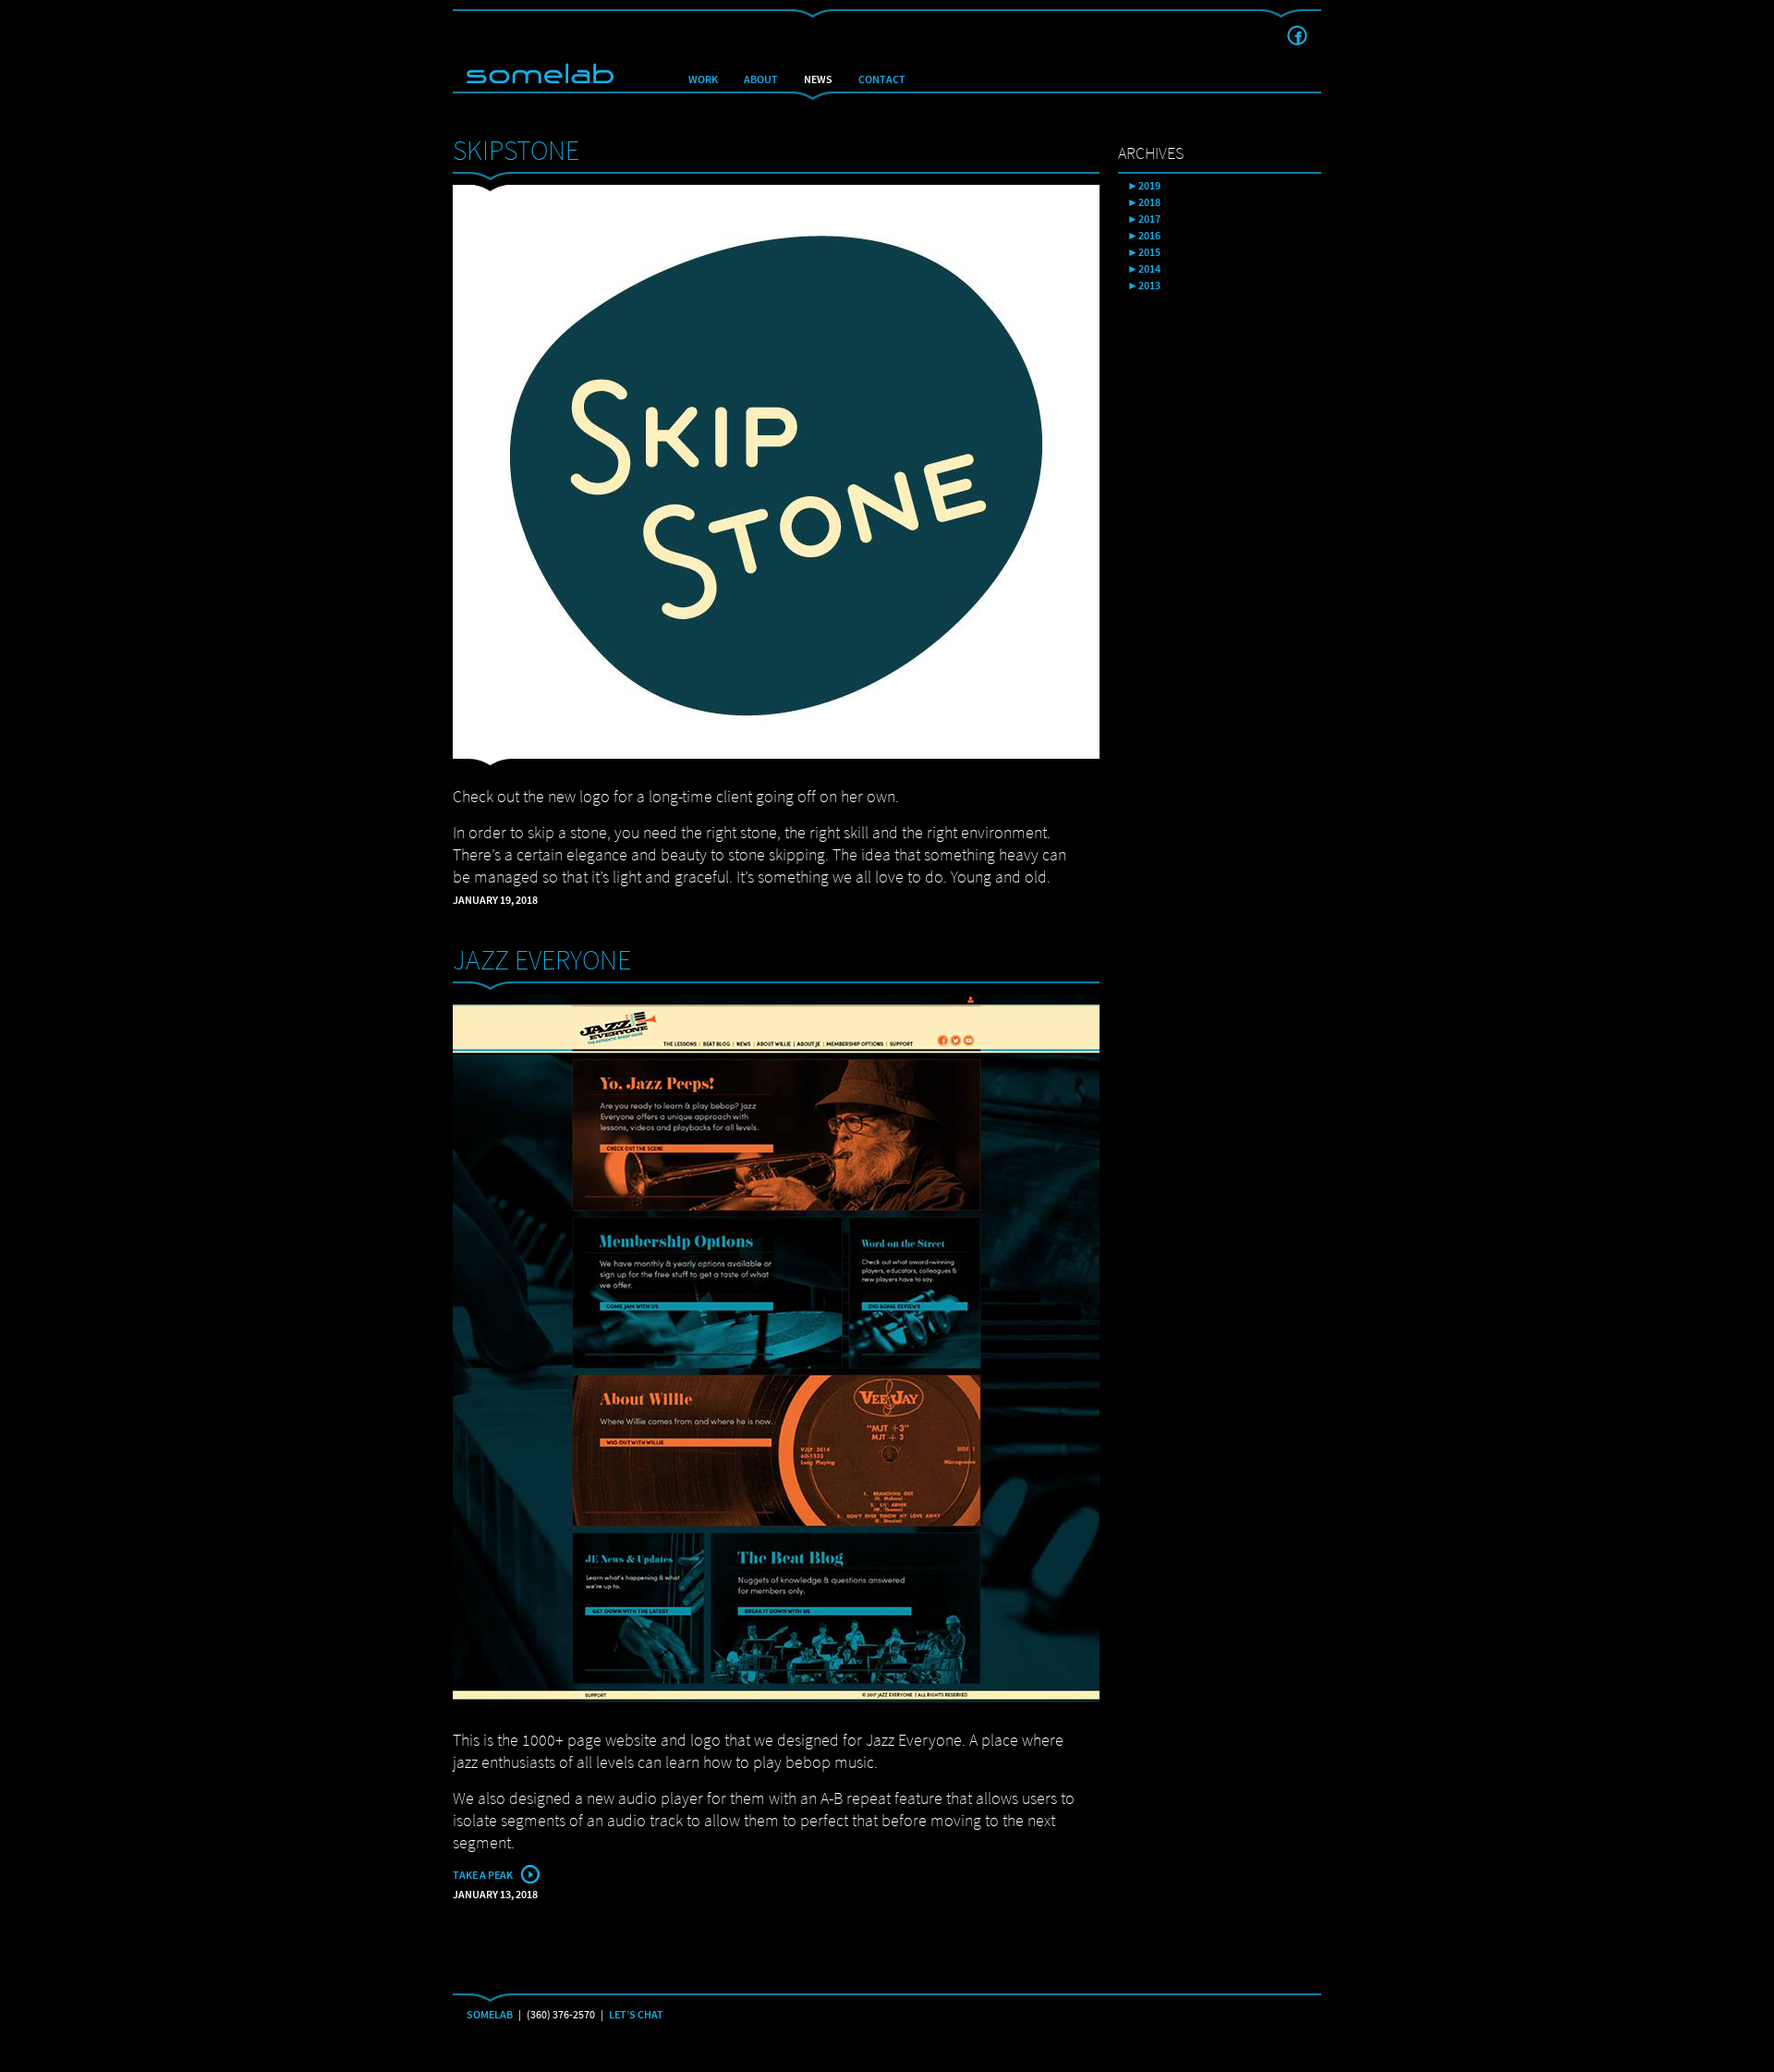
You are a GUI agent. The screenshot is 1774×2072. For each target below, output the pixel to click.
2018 (1149, 202)
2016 (1149, 236)
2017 (1149, 219)
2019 (1149, 186)
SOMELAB (490, 2015)
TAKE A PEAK (483, 1875)
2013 (1149, 286)
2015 (1149, 252)
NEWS (818, 79)
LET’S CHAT (636, 2015)
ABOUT (761, 79)
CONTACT (882, 79)
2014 (1149, 269)
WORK (703, 79)
